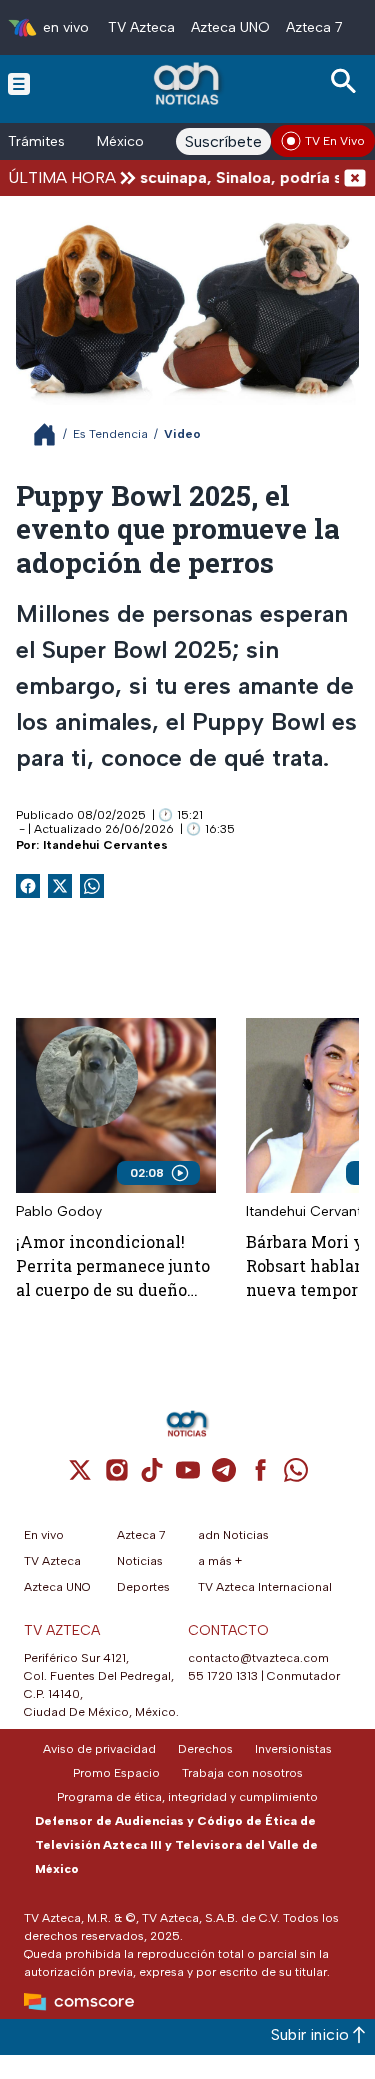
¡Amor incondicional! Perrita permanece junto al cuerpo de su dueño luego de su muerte (113, 1266)
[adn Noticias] (188, 83)
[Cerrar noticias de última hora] (355, 177)
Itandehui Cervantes (105, 845)
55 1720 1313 (223, 1676)
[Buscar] (347, 81)
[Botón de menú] (19, 83)
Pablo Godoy (59, 1211)
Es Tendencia (110, 434)
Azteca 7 (314, 27)
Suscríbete (223, 141)
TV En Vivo (335, 141)
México (120, 141)
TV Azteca (141, 27)
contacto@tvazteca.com (258, 1658)
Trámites (36, 141)
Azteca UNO (230, 27)
